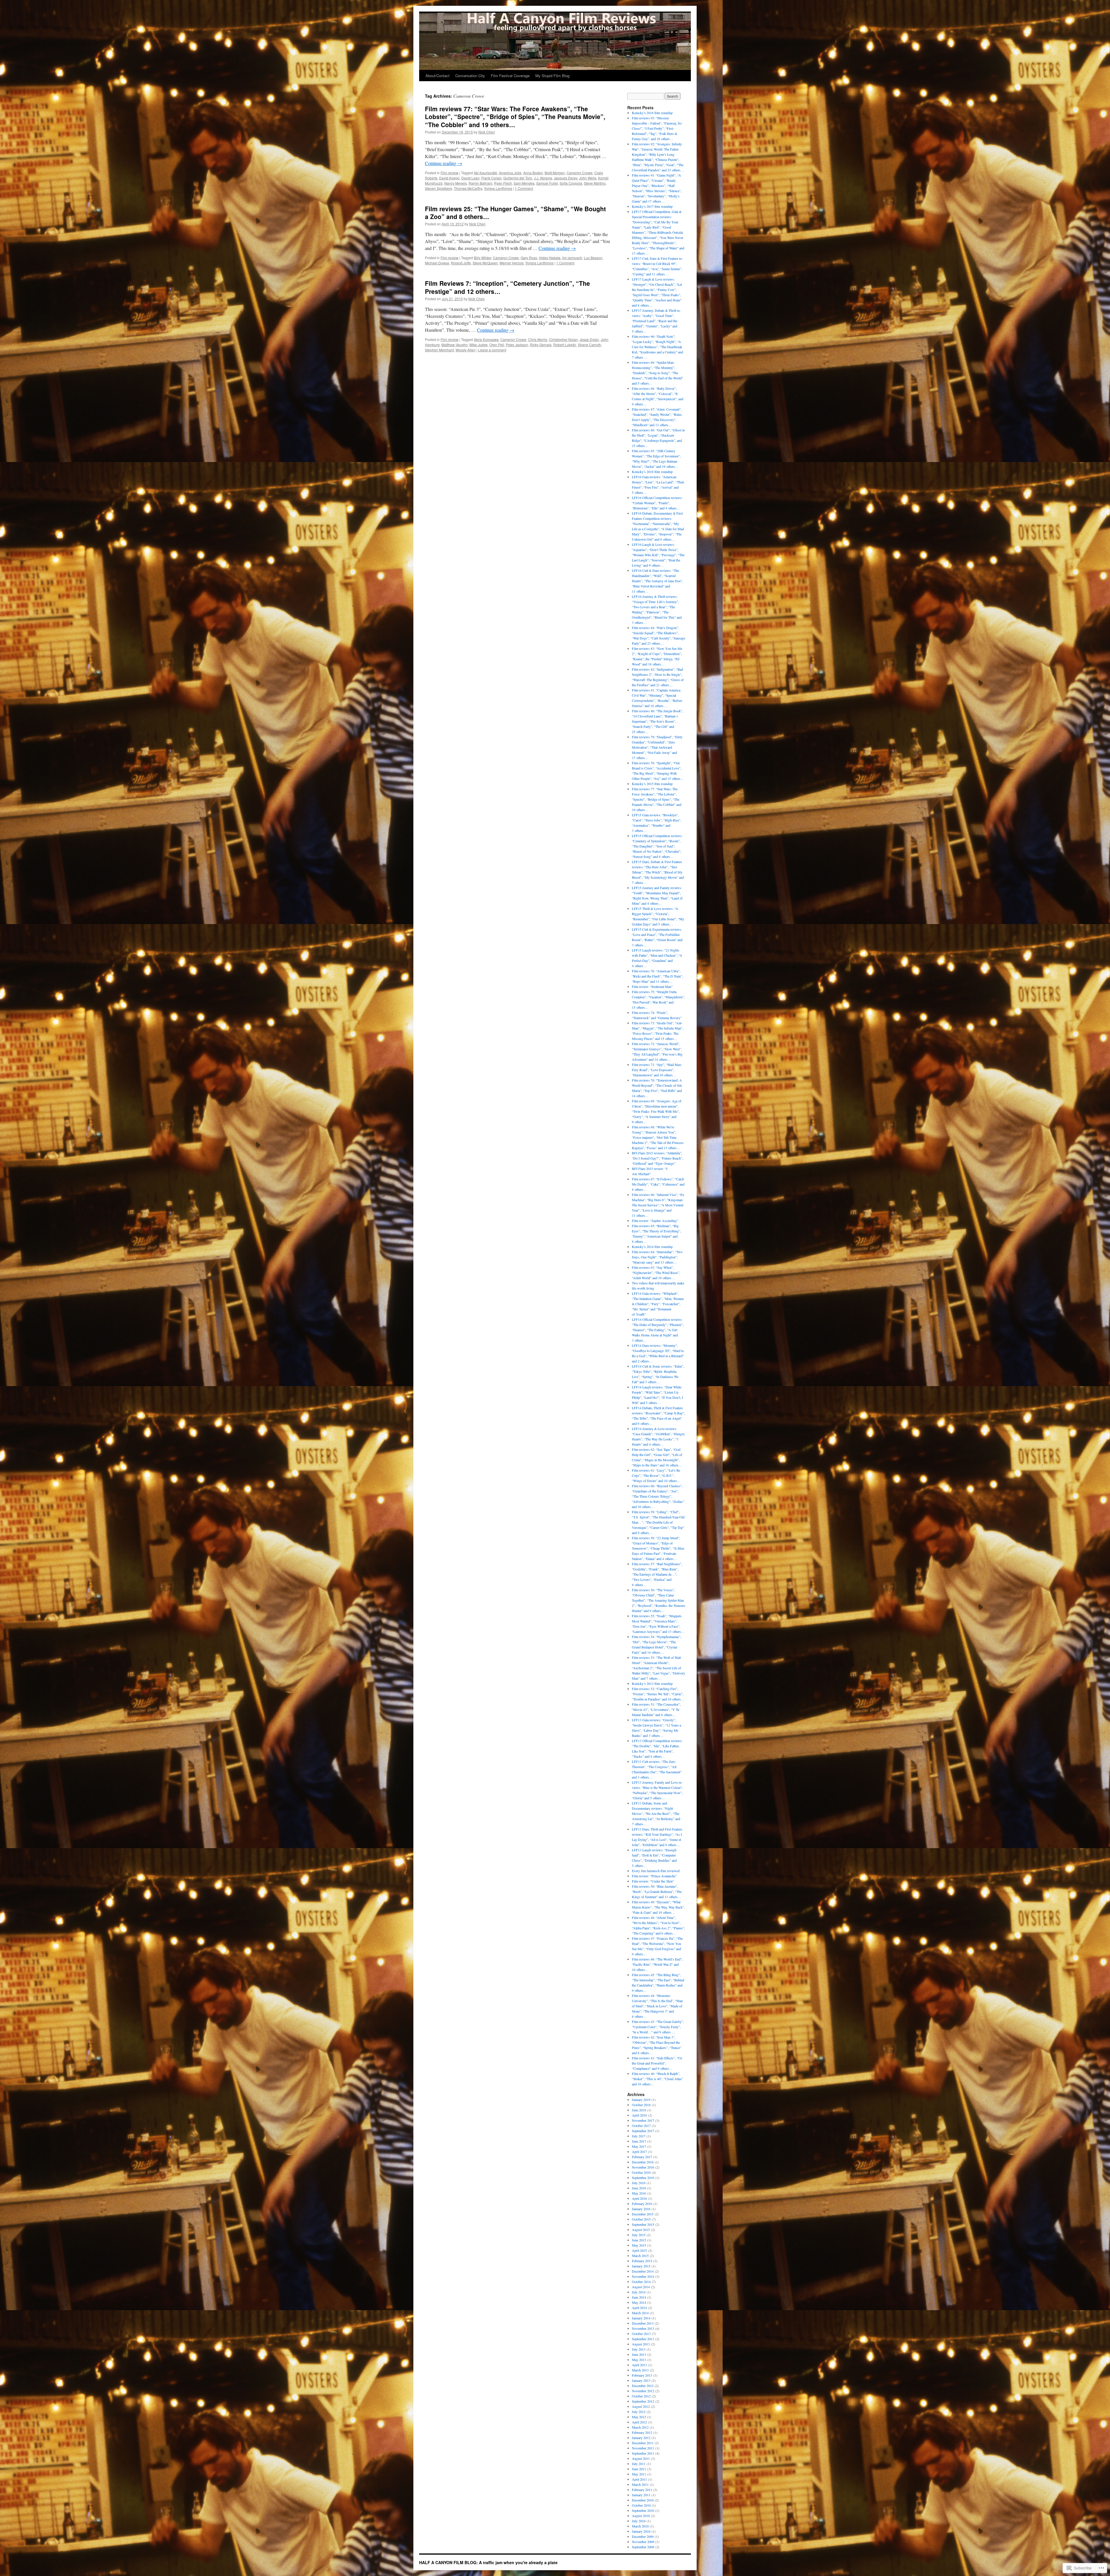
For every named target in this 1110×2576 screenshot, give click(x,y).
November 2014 (643, 2276)
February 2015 (642, 2261)
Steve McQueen (485, 263)
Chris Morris (538, 339)
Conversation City (470, 76)
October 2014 (641, 2282)
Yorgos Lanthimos (498, 188)
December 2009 (643, 2536)
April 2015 (639, 2250)
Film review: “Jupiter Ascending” (655, 1221)
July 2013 (639, 2349)
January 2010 (641, 2531)
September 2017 (643, 2131)
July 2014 (639, 2292)
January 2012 (641, 2438)
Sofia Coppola (571, 183)
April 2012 (639, 2422)
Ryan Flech (503, 183)
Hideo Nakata (550, 258)
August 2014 (641, 2287)
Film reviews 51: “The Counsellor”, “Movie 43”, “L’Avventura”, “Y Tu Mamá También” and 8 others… (656, 1709)
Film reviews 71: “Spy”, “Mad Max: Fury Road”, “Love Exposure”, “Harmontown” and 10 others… (657, 1070)
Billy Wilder (482, 258)
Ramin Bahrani (480, 183)
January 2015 (641, 2266)
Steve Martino (595, 183)
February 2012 (642, 2432)
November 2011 (643, 2448)
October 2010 (641, 2505)
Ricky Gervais (541, 345)
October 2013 (641, 2334)
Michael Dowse (437, 263)
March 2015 (640, 2256)
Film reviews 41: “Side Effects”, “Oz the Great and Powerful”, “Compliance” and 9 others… (657, 2063)
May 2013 (639, 2360)
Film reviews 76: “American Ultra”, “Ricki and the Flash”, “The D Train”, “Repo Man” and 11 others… (657, 976)
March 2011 (640, 2484)
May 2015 (639, 2245)
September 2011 (643, 2453)
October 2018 (641, 2105)
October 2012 (641, 2396)
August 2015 (641, 2230)
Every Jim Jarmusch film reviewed (656, 1871)
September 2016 (643, 2178)
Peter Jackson (517, 345)
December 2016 (643, 2162)
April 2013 (639, 2365)
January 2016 (641, 2209)
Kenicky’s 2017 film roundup (652, 206)
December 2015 (643, 2214)
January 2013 (641, 2380)
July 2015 (639, 2235)
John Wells (588, 178)
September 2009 (643, 2547)
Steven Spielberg (439, 188)
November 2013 (643, 2328)
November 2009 (643, 2542)
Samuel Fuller (547, 183)
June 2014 (639, 2297)
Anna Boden (533, 173)
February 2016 (642, 2204)
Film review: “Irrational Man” (652, 986)
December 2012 (643, 2386)
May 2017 (639, 2146)
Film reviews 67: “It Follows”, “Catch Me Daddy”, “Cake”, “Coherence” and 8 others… (658, 1184)
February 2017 (642, 2157)
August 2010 (641, 2516)
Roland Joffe (461, 263)
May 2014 (639, 2302)
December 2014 (643, 2271)
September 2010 (643, 2510)
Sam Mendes (524, 183)
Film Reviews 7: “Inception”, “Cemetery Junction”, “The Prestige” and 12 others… (507, 287)
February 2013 (642, 2375)
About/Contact (437, 76)
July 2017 (639, 2136)
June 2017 (639, 2141)
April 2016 (639, 2198)
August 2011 (641, 2458)
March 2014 (640, 2313)
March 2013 (640, 2370)
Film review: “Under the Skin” (653, 1881)
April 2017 (639, 2152)
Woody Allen (466, 350)
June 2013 (639, 2354)
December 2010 (643, 2500)
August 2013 (641, 2344)
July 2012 (639, 2412)
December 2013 (643, 2323)
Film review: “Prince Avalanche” (654, 1876)
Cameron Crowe (580, 173)
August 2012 (641, 2406)
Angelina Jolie (510, 173)
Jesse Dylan (589, 339)
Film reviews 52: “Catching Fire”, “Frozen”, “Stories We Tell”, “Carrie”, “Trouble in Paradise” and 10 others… (658, 1694)
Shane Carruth (589, 345)
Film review (449, 173)
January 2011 (641, 2495)
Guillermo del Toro (518, 178)
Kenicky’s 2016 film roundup (652, 472)
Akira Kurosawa (486, 339)
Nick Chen (487, 132)
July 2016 (639, 2183)
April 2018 (639, 2115)
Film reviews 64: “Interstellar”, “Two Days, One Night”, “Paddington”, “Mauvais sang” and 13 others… (657, 1257)
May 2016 (639, 2193)
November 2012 (643, 2391)
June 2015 (639, 2240)
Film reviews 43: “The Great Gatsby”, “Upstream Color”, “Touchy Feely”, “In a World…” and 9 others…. (658, 2027)
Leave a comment (492, 350)
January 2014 (641, 2318)
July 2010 (639, 2521)
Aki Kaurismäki (485, 173)
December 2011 (643, 2443)
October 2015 (641, 2219)
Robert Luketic (565, 345)
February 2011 (642, 2490)
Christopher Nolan (563, 339)
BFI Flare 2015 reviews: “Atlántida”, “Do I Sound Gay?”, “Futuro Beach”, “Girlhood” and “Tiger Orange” (657, 1158)
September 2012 (643, 2401)
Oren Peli (497, 345)
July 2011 (639, 2464)
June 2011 (639, 2469)
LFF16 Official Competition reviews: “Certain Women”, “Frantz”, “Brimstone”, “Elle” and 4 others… (657, 503)
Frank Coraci (491, 178)
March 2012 (640, 2427)
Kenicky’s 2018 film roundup (652, 113)
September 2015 (643, 2224)
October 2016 (641, 2172)
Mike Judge (479, 345)
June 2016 (639, 2188)
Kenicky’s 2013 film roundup (652, 1683)
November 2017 (643, 2120)
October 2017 (641, 2126)
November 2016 (643, 2167)
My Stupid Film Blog (552, 76)
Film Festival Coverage (510, 76)
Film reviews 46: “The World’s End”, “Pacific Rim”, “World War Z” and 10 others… (657, 1964)
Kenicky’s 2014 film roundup (652, 1247)
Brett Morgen (555, 173)
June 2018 (639, 2110)
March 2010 (640, 2526)
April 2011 (639, 2479)
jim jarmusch (572, 258)
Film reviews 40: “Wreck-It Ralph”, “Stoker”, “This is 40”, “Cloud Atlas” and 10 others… (657, 2079)
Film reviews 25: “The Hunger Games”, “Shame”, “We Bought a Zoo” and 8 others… (515, 213)
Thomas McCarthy (468, 188)
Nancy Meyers (456, 183)
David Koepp (449, 178)
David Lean (470, 178)
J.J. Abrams (543, 178)
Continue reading (444, 163)
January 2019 (641, 2100)
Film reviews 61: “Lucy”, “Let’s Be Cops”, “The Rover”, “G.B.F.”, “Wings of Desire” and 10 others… (656, 1475)
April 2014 (639, 2308)
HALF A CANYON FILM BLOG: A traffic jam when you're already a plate (488, 2562)
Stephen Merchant (439, 350)
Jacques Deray (566, 178)
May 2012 (639, 2417)
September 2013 (643, 2339)
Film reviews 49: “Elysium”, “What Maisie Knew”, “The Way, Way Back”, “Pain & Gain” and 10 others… (658, 1907)
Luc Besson (593, 258)
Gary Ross (529, 258)
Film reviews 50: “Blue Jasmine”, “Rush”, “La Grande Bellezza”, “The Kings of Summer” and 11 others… (657, 1891)
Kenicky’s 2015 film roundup (652, 784)
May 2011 (639, 2474)
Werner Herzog (511, 263)
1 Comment (524, 188)
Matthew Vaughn (455, 345)
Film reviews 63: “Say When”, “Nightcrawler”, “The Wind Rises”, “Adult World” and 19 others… (656, 1273)
